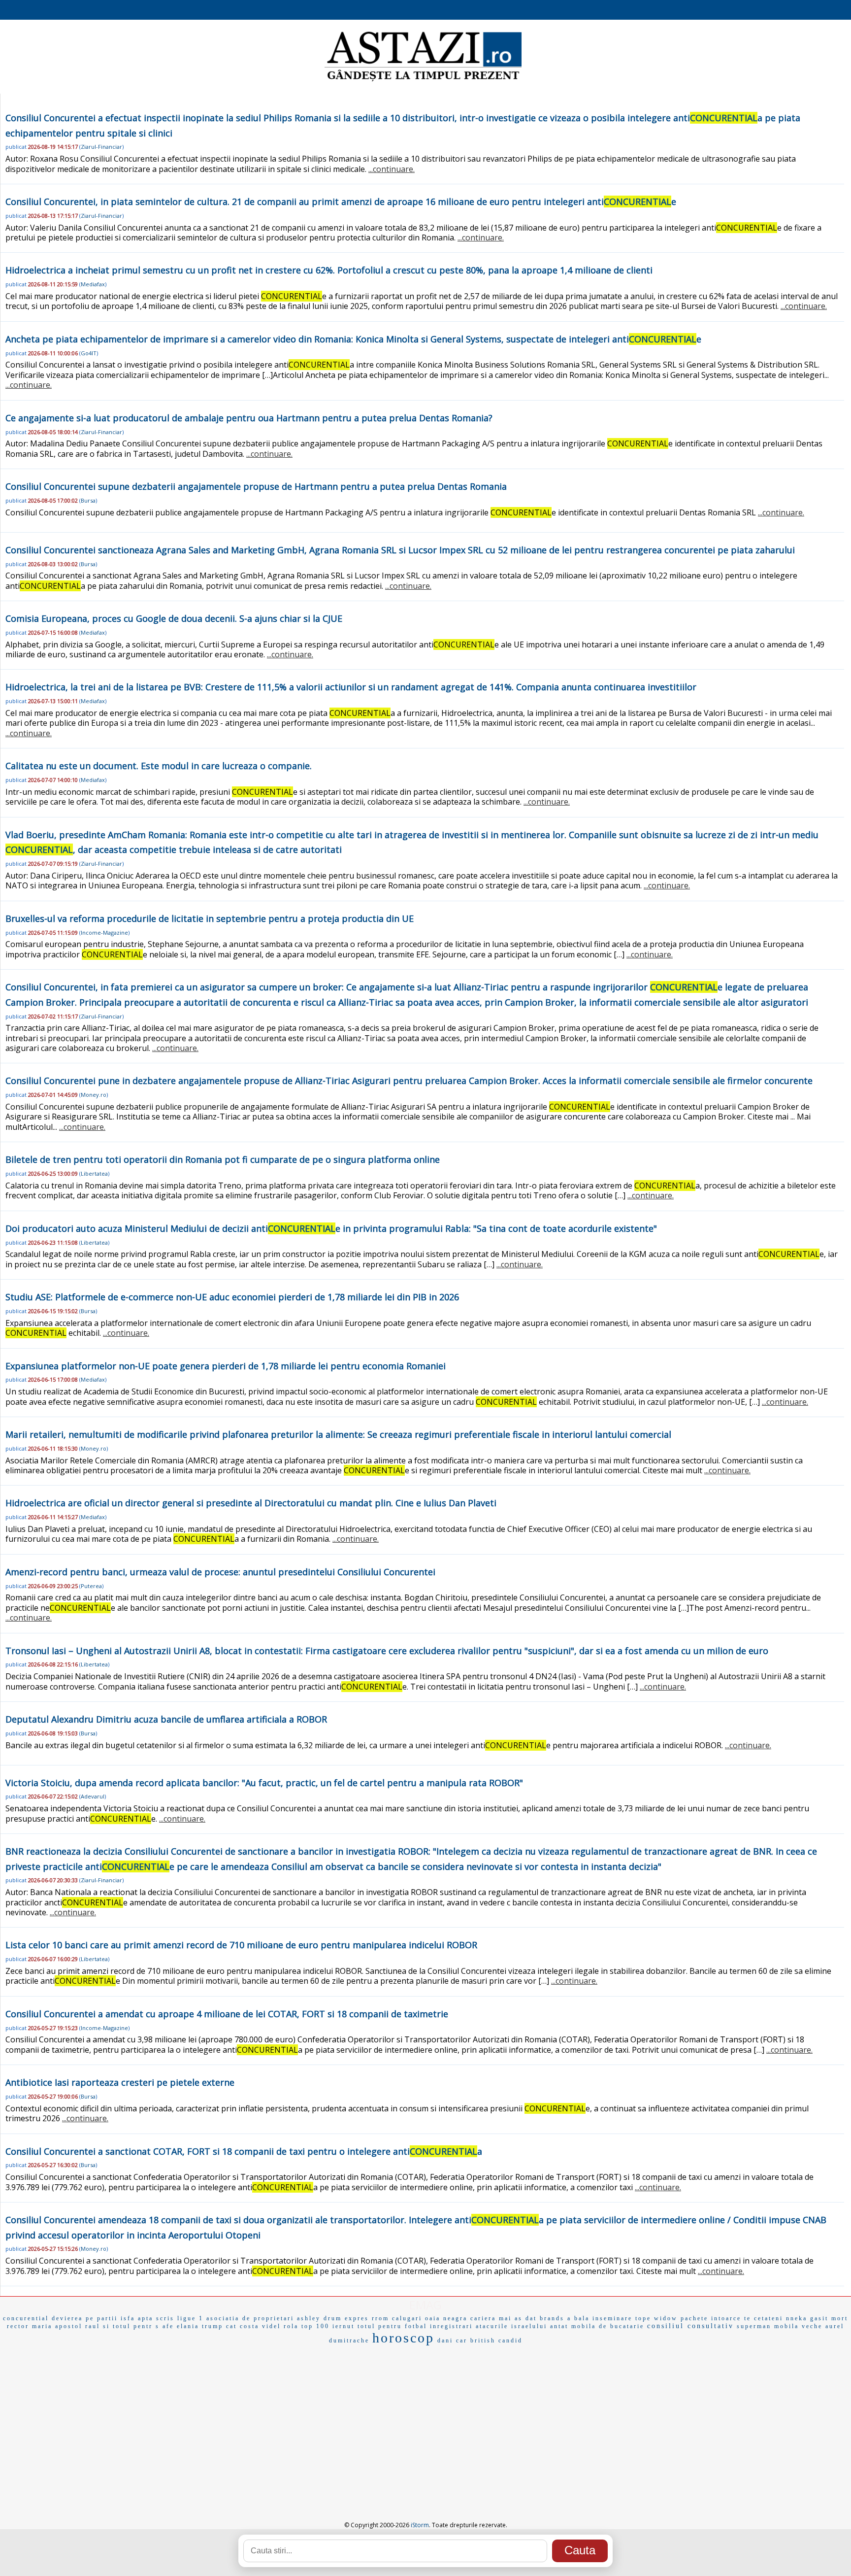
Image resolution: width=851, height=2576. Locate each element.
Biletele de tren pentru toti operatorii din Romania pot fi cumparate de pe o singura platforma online (223, 1159)
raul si (98, 2326)
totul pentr (133, 2326)
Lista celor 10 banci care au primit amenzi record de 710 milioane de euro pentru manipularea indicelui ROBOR (241, 1945)
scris (165, 2318)
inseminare (612, 2318)
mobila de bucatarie (608, 2326)
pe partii (102, 2318)
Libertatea (94, 1173)
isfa (128, 2318)
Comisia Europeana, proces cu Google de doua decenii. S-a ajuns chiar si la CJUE (174, 618)
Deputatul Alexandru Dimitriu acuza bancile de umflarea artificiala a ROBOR (166, 1719)
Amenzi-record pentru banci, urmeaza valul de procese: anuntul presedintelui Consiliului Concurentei (220, 1572)
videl (271, 2326)
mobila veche (798, 2326)
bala (582, 2318)
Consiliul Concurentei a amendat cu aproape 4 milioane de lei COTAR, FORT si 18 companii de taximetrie (227, 2014)
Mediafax (93, 284)
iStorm (420, 2525)
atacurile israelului (511, 2326)
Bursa (88, 500)
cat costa (243, 2326)
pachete (694, 2318)
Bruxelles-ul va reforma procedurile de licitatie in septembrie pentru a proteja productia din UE (210, 918)
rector (18, 2326)
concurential (26, 2318)
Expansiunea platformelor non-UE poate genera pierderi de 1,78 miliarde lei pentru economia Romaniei (226, 1366)
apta (146, 2318)
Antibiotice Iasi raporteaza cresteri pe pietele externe (120, 2082)
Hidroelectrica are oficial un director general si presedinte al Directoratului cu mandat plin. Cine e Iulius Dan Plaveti (251, 1503)
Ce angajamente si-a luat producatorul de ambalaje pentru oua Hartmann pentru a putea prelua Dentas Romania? (249, 418)
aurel (835, 2326)
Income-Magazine (104, 932)
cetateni (769, 2318)
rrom (380, 2318)
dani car (452, 2340)
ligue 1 (190, 2318)
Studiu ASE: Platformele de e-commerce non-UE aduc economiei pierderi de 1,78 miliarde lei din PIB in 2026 (232, 1297)
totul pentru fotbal (392, 2326)
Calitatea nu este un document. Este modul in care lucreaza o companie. (159, 766)
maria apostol (57, 2326)
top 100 (315, 2326)
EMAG (425, 2305)
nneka (797, 2318)
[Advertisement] (425, 2422)
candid (510, 2340)
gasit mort (829, 2318)
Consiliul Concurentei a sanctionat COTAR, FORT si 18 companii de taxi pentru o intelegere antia (244, 2151)
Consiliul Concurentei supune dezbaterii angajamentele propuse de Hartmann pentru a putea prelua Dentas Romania (256, 486)
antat (559, 2326)
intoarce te (731, 2318)
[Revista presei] (423, 80)
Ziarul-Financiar (101, 147)
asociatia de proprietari (250, 2318)
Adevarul (93, 1796)
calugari (407, 2318)
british (483, 2340)
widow (666, 2318)
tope (643, 2318)
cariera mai (491, 2318)
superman (754, 2326)
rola (291, 2326)
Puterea (91, 1586)
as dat (526, 2318)
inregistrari (451, 2326)
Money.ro (94, 1095)
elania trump (200, 2326)
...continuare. (392, 169)
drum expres (346, 2318)
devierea (67, 2318)
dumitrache (349, 2340)
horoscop (403, 2338)
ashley (309, 2318)
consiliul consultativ (690, 2326)
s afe (165, 2326)
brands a (556, 2318)
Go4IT (89, 353)
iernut (344, 2326)
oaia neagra (446, 2318)
